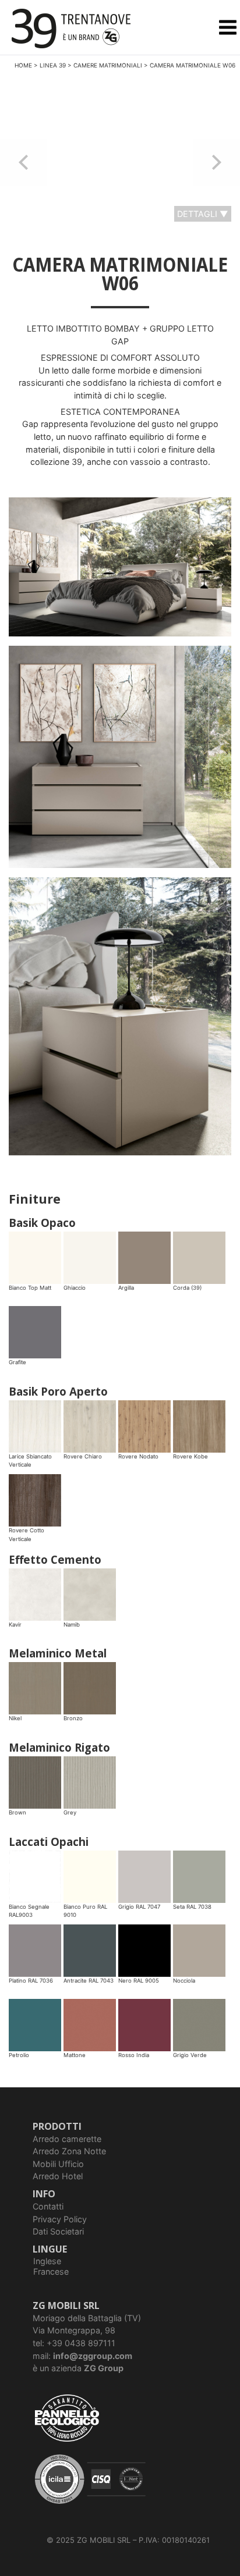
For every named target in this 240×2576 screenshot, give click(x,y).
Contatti (48, 2206)
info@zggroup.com (93, 2356)
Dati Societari (58, 2231)
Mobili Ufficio (58, 2164)
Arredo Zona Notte (69, 2151)
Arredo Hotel (58, 2176)
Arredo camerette (67, 2139)
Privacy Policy (60, 2219)
